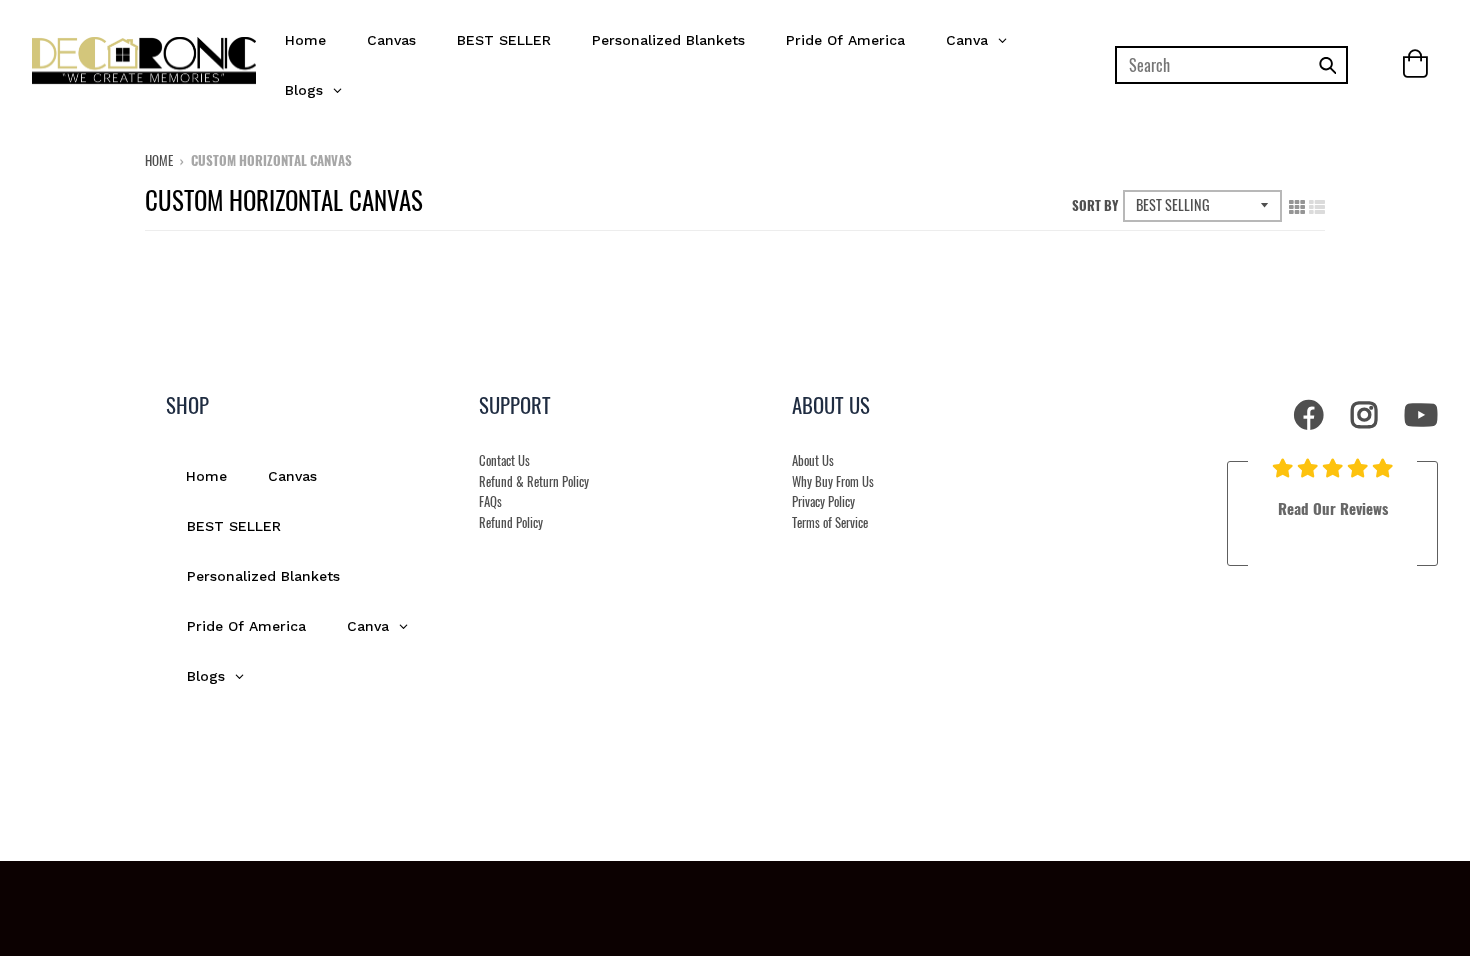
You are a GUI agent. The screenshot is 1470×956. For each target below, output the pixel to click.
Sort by (1095, 205)
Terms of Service (830, 522)
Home (159, 160)
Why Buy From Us (833, 481)
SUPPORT (515, 404)
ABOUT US (831, 404)
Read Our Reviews (1333, 508)
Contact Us (504, 460)
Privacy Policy (823, 501)
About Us (813, 460)
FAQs (490, 501)
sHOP (187, 404)
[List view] (1317, 203)
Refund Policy (511, 522)
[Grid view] (1297, 203)
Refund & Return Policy (534, 481)
